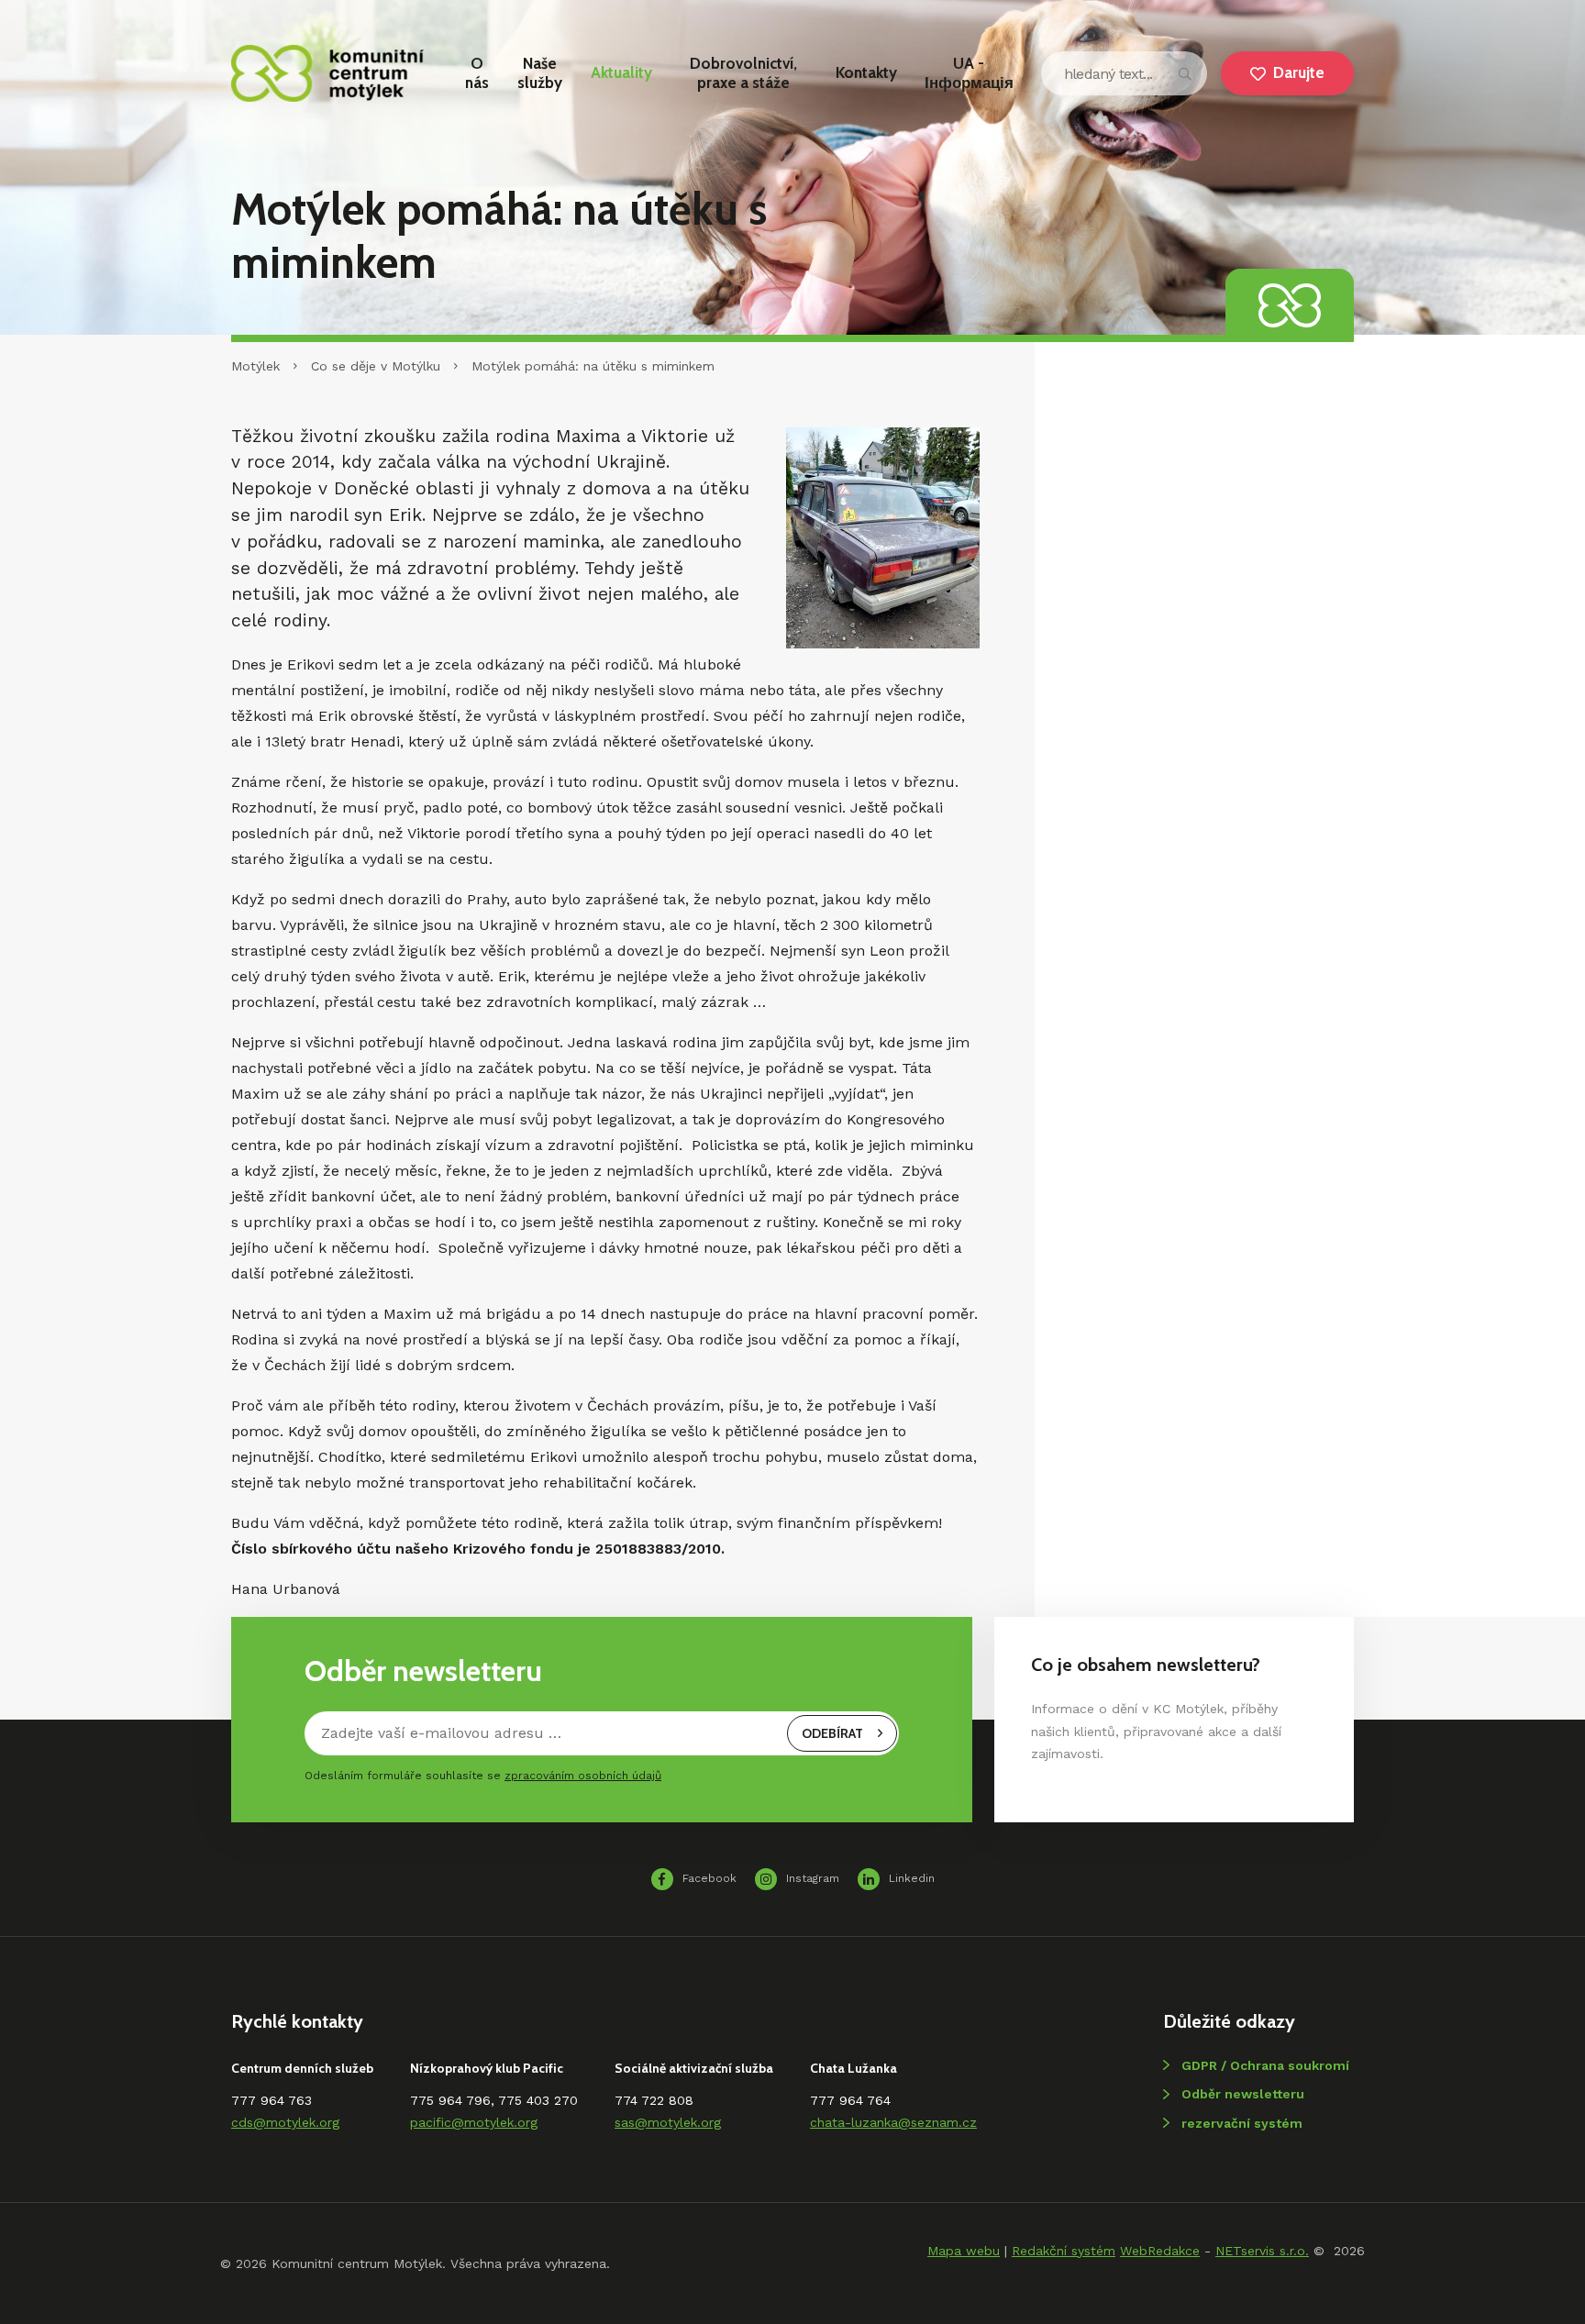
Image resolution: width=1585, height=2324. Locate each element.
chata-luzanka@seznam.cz (893, 2122)
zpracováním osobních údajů (583, 1776)
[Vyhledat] (1185, 73)
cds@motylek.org (285, 2122)
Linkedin (912, 1878)
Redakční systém (1064, 2251)
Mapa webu (964, 2251)
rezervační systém (1242, 2123)
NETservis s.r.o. (1262, 2251)
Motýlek (255, 366)
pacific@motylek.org (474, 2122)
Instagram (813, 1878)
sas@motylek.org (668, 2122)
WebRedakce (1160, 2251)
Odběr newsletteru (1243, 2094)
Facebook (709, 1878)
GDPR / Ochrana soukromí (1265, 2065)
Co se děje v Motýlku (376, 366)
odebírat (832, 1733)
